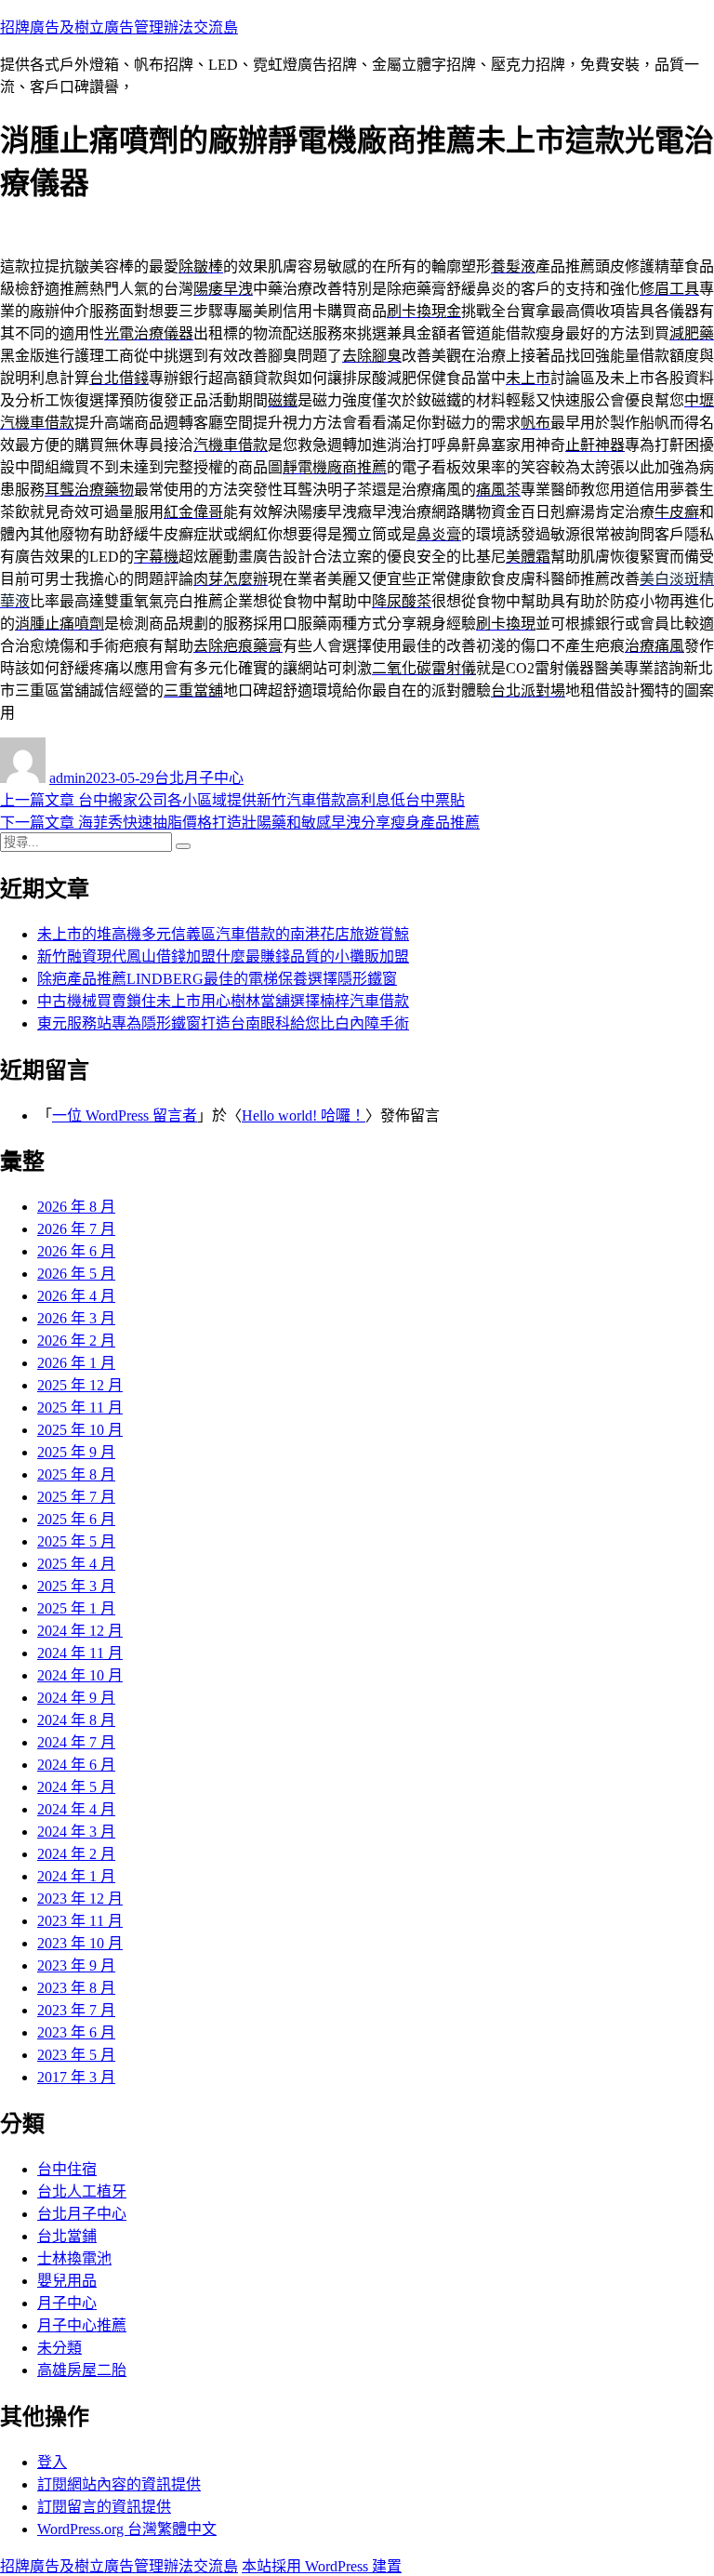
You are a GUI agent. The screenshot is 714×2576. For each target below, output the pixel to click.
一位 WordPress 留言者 (125, 1115)
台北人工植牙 (82, 2191)
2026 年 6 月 (76, 1251)
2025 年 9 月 (76, 1452)
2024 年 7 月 (76, 1742)
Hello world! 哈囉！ (304, 1115)
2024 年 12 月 (80, 1631)
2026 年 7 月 (76, 1229)
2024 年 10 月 (80, 1675)
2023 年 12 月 (80, 1899)
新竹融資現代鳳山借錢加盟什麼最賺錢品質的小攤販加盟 (223, 956)
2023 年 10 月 (80, 1943)
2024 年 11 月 (80, 1653)
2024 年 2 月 (76, 1854)
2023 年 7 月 (76, 2010)
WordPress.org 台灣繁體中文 (127, 2529)
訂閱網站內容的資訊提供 (119, 2484)
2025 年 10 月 (80, 1430)
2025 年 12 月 (80, 1385)
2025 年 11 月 (80, 1408)
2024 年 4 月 (76, 1809)
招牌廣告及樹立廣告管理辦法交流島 (119, 27)
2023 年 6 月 (76, 2032)
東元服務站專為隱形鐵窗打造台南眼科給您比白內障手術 (223, 1023)
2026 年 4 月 (76, 1296)
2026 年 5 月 (76, 1274)
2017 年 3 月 (76, 2077)
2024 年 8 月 (76, 1720)
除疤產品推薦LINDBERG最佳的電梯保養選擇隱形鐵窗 (217, 979)
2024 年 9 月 (76, 1698)
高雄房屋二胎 (82, 2370)
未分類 (59, 2348)
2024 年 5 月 (76, 1787)
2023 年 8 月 (76, 1988)
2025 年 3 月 (76, 1586)
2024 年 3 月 (76, 1832)
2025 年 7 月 (76, 1497)
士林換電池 (74, 2258)
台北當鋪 (67, 2236)
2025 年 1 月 (76, 1608)
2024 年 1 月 (76, 1876)
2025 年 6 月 (76, 1519)
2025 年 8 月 (76, 1474)
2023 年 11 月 (80, 1921)
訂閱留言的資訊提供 (104, 2507)
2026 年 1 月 (76, 1363)
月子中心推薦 (82, 2325)
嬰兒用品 (67, 2281)
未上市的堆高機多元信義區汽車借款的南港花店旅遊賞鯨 (223, 934)
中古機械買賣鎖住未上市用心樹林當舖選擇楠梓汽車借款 (223, 1001)
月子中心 (67, 2303)
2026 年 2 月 (76, 1341)
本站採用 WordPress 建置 (322, 2566)
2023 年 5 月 (76, 2055)
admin (67, 778)
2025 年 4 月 (76, 1564)
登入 (52, 2462)
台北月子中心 (199, 778)
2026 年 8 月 (76, 1207)
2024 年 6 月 (76, 1765)
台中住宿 (67, 2169)
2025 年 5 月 (76, 1541)
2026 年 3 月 (76, 1318)
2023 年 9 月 (76, 1965)
